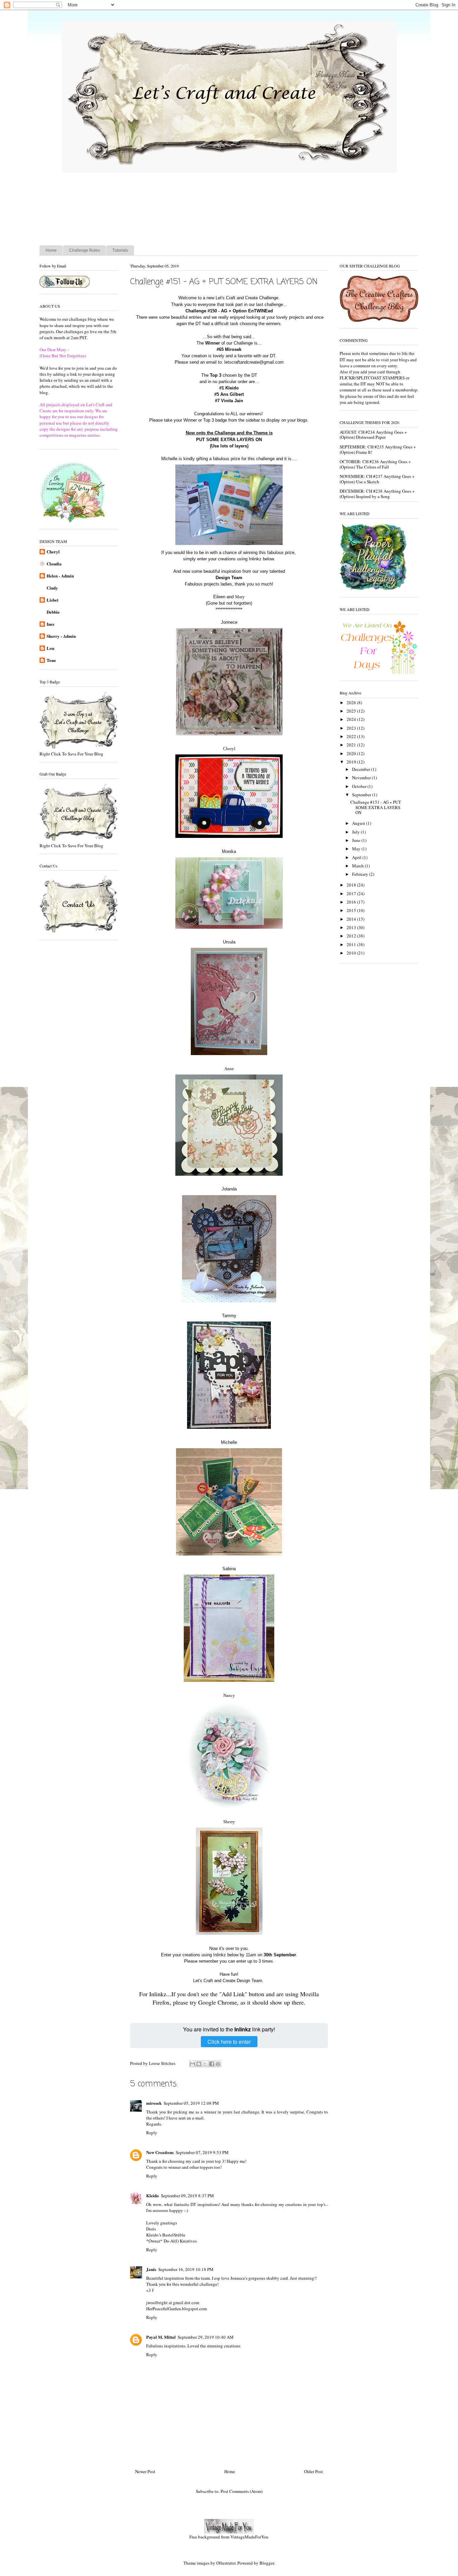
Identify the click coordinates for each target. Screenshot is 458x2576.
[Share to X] (205, 2064)
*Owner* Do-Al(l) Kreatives (171, 2241)
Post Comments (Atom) (242, 2491)
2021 (352, 745)
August (359, 823)
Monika (229, 851)
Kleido (153, 2195)
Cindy (52, 588)
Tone (51, 660)
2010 (352, 953)
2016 (352, 902)
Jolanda (229, 1189)
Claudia (54, 564)
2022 (352, 736)
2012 (352, 936)
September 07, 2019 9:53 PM (202, 2152)
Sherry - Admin (61, 636)
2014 (352, 919)
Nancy (229, 1695)
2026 (352, 702)
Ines (50, 624)
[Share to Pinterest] (218, 2064)
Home (51, 250)
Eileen (219, 597)
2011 (352, 944)
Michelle (229, 1442)
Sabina (229, 1569)
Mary (240, 597)
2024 (352, 719)
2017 (352, 894)
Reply (152, 2133)
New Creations (160, 2152)
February (361, 874)
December (362, 769)
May (357, 849)
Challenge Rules (84, 250)
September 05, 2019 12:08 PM (191, 2103)
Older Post (313, 2471)
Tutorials (120, 250)
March (358, 866)
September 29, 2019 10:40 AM (206, 2337)
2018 (352, 885)
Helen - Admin (60, 576)
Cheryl (53, 551)
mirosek (154, 2103)
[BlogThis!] (199, 2064)
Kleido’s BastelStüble (166, 2235)
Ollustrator (226, 2563)
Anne (229, 1069)
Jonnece (229, 622)
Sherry (229, 1822)
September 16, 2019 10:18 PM (186, 2269)
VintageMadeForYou (249, 2537)
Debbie (53, 612)
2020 (352, 753)
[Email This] (192, 2064)
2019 (352, 762)
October (360, 786)
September (362, 795)
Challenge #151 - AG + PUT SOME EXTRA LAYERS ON (376, 807)
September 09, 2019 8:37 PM (187, 2196)
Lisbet (52, 600)
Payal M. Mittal (161, 2337)
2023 (352, 728)
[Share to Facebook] (212, 2064)
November (362, 778)
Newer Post (145, 2471)
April (357, 857)
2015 (352, 910)
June (357, 840)
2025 (352, 711)
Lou (50, 648)
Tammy (229, 1316)
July (356, 832)
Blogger (267, 2563)
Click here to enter (229, 2042)
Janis (151, 2269)
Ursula (229, 942)
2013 (352, 927)
